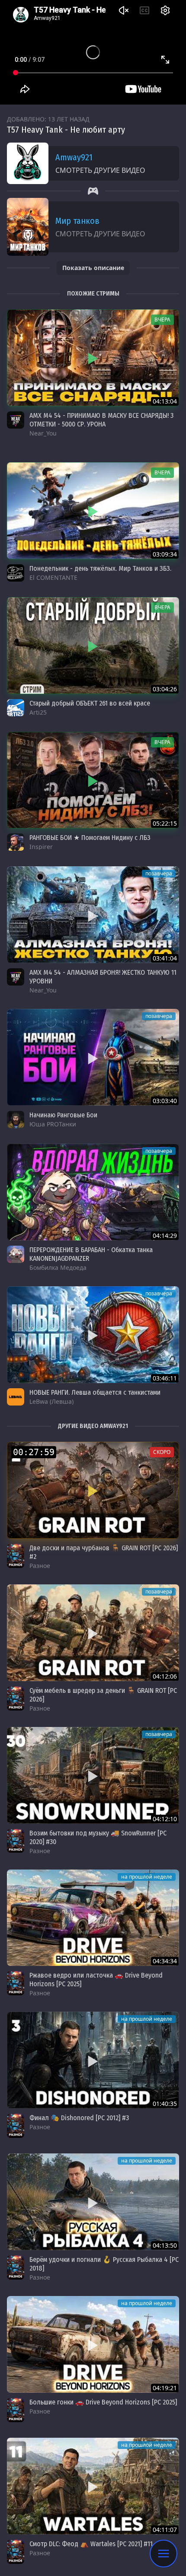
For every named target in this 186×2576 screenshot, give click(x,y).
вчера (162, 320)
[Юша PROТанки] (16, 1119)
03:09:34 (165, 554)
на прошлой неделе (147, 1877)
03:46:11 (165, 1378)
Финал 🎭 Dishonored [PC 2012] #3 (79, 2118)
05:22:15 (165, 823)
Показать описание (93, 268)
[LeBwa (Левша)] (16, 1397)
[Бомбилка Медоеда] (16, 1254)
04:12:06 (165, 1676)
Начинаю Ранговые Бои (63, 1115)
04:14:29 (165, 1236)
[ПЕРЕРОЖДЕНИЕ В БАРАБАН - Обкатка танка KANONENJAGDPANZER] (93, 1192)
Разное (40, 1566)
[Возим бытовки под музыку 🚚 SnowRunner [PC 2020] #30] (93, 1775)
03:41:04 (165, 958)
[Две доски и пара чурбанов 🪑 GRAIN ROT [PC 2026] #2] (93, 1490)
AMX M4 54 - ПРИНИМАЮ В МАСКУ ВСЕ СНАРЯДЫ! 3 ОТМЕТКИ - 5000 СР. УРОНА (101, 420)
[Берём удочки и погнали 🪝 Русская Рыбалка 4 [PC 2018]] (93, 2202)
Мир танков (77, 221)
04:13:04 (165, 401)
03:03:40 (165, 1101)
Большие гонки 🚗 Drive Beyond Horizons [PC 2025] (103, 2402)
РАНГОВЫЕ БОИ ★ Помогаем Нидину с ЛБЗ (90, 838)
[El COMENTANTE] (16, 573)
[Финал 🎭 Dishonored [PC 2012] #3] (93, 2060)
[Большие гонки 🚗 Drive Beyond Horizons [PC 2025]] (93, 2344)
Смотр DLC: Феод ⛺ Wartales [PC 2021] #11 (91, 2544)
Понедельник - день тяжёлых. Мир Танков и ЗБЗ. (100, 568)
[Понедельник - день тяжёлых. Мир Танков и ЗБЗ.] (93, 511)
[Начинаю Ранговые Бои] (93, 1057)
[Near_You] (16, 420)
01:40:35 (165, 2104)
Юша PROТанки (53, 1124)
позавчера (159, 873)
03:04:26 (165, 689)
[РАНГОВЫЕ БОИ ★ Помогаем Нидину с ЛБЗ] (93, 780)
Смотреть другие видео (100, 170)
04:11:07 (165, 2530)
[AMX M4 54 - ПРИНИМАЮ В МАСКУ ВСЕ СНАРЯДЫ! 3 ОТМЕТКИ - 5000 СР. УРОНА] (93, 358)
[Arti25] (16, 708)
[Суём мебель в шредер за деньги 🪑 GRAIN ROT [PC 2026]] (93, 1633)
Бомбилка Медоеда (58, 1267)
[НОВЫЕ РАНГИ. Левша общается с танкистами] (93, 1335)
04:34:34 (165, 1961)
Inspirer (41, 847)
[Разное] (16, 1556)
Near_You (43, 433)
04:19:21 (165, 2388)
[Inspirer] (16, 842)
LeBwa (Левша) (51, 1401)
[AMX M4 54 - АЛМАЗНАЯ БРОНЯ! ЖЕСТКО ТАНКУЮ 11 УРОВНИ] (93, 915)
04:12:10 (165, 1819)
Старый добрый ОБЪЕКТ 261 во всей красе (90, 703)
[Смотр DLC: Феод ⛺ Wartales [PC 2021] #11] (93, 2486)
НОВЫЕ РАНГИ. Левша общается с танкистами (95, 1392)
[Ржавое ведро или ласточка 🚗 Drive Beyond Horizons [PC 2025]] (93, 1918)
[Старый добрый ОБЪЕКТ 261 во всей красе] (93, 646)
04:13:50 (165, 2245)
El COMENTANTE (53, 577)
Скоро (162, 1452)
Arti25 (38, 712)
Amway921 (74, 157)
